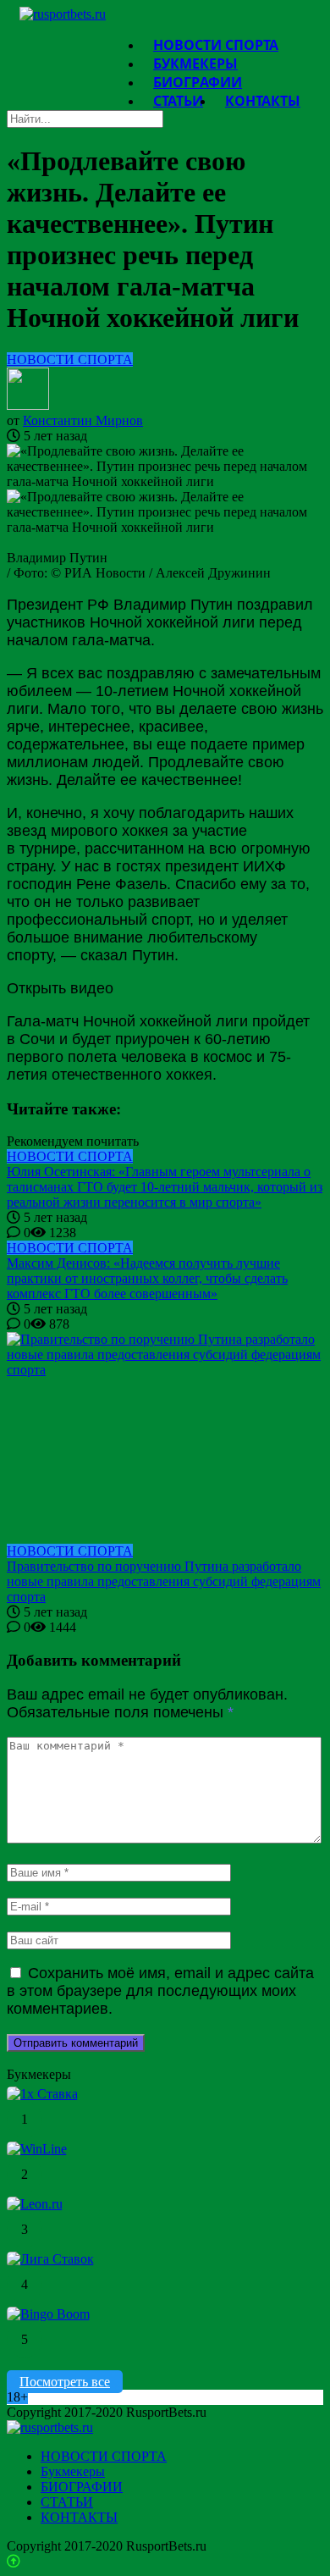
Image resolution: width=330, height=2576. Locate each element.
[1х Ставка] (42, 2094)
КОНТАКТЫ (263, 101)
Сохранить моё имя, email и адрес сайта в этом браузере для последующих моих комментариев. (160, 1991)
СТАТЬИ (178, 101)
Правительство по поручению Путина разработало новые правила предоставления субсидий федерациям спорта (164, 1581)
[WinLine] (37, 2149)
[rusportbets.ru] (63, 14)
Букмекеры (73, 2471)
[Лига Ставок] (50, 2259)
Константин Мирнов (83, 420)
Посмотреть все (65, 2382)
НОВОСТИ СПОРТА (70, 359)
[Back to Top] (14, 2561)
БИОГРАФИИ (82, 2487)
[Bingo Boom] (48, 2314)
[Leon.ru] (35, 2204)
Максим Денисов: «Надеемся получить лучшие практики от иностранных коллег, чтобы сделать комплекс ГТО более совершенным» (147, 1278)
